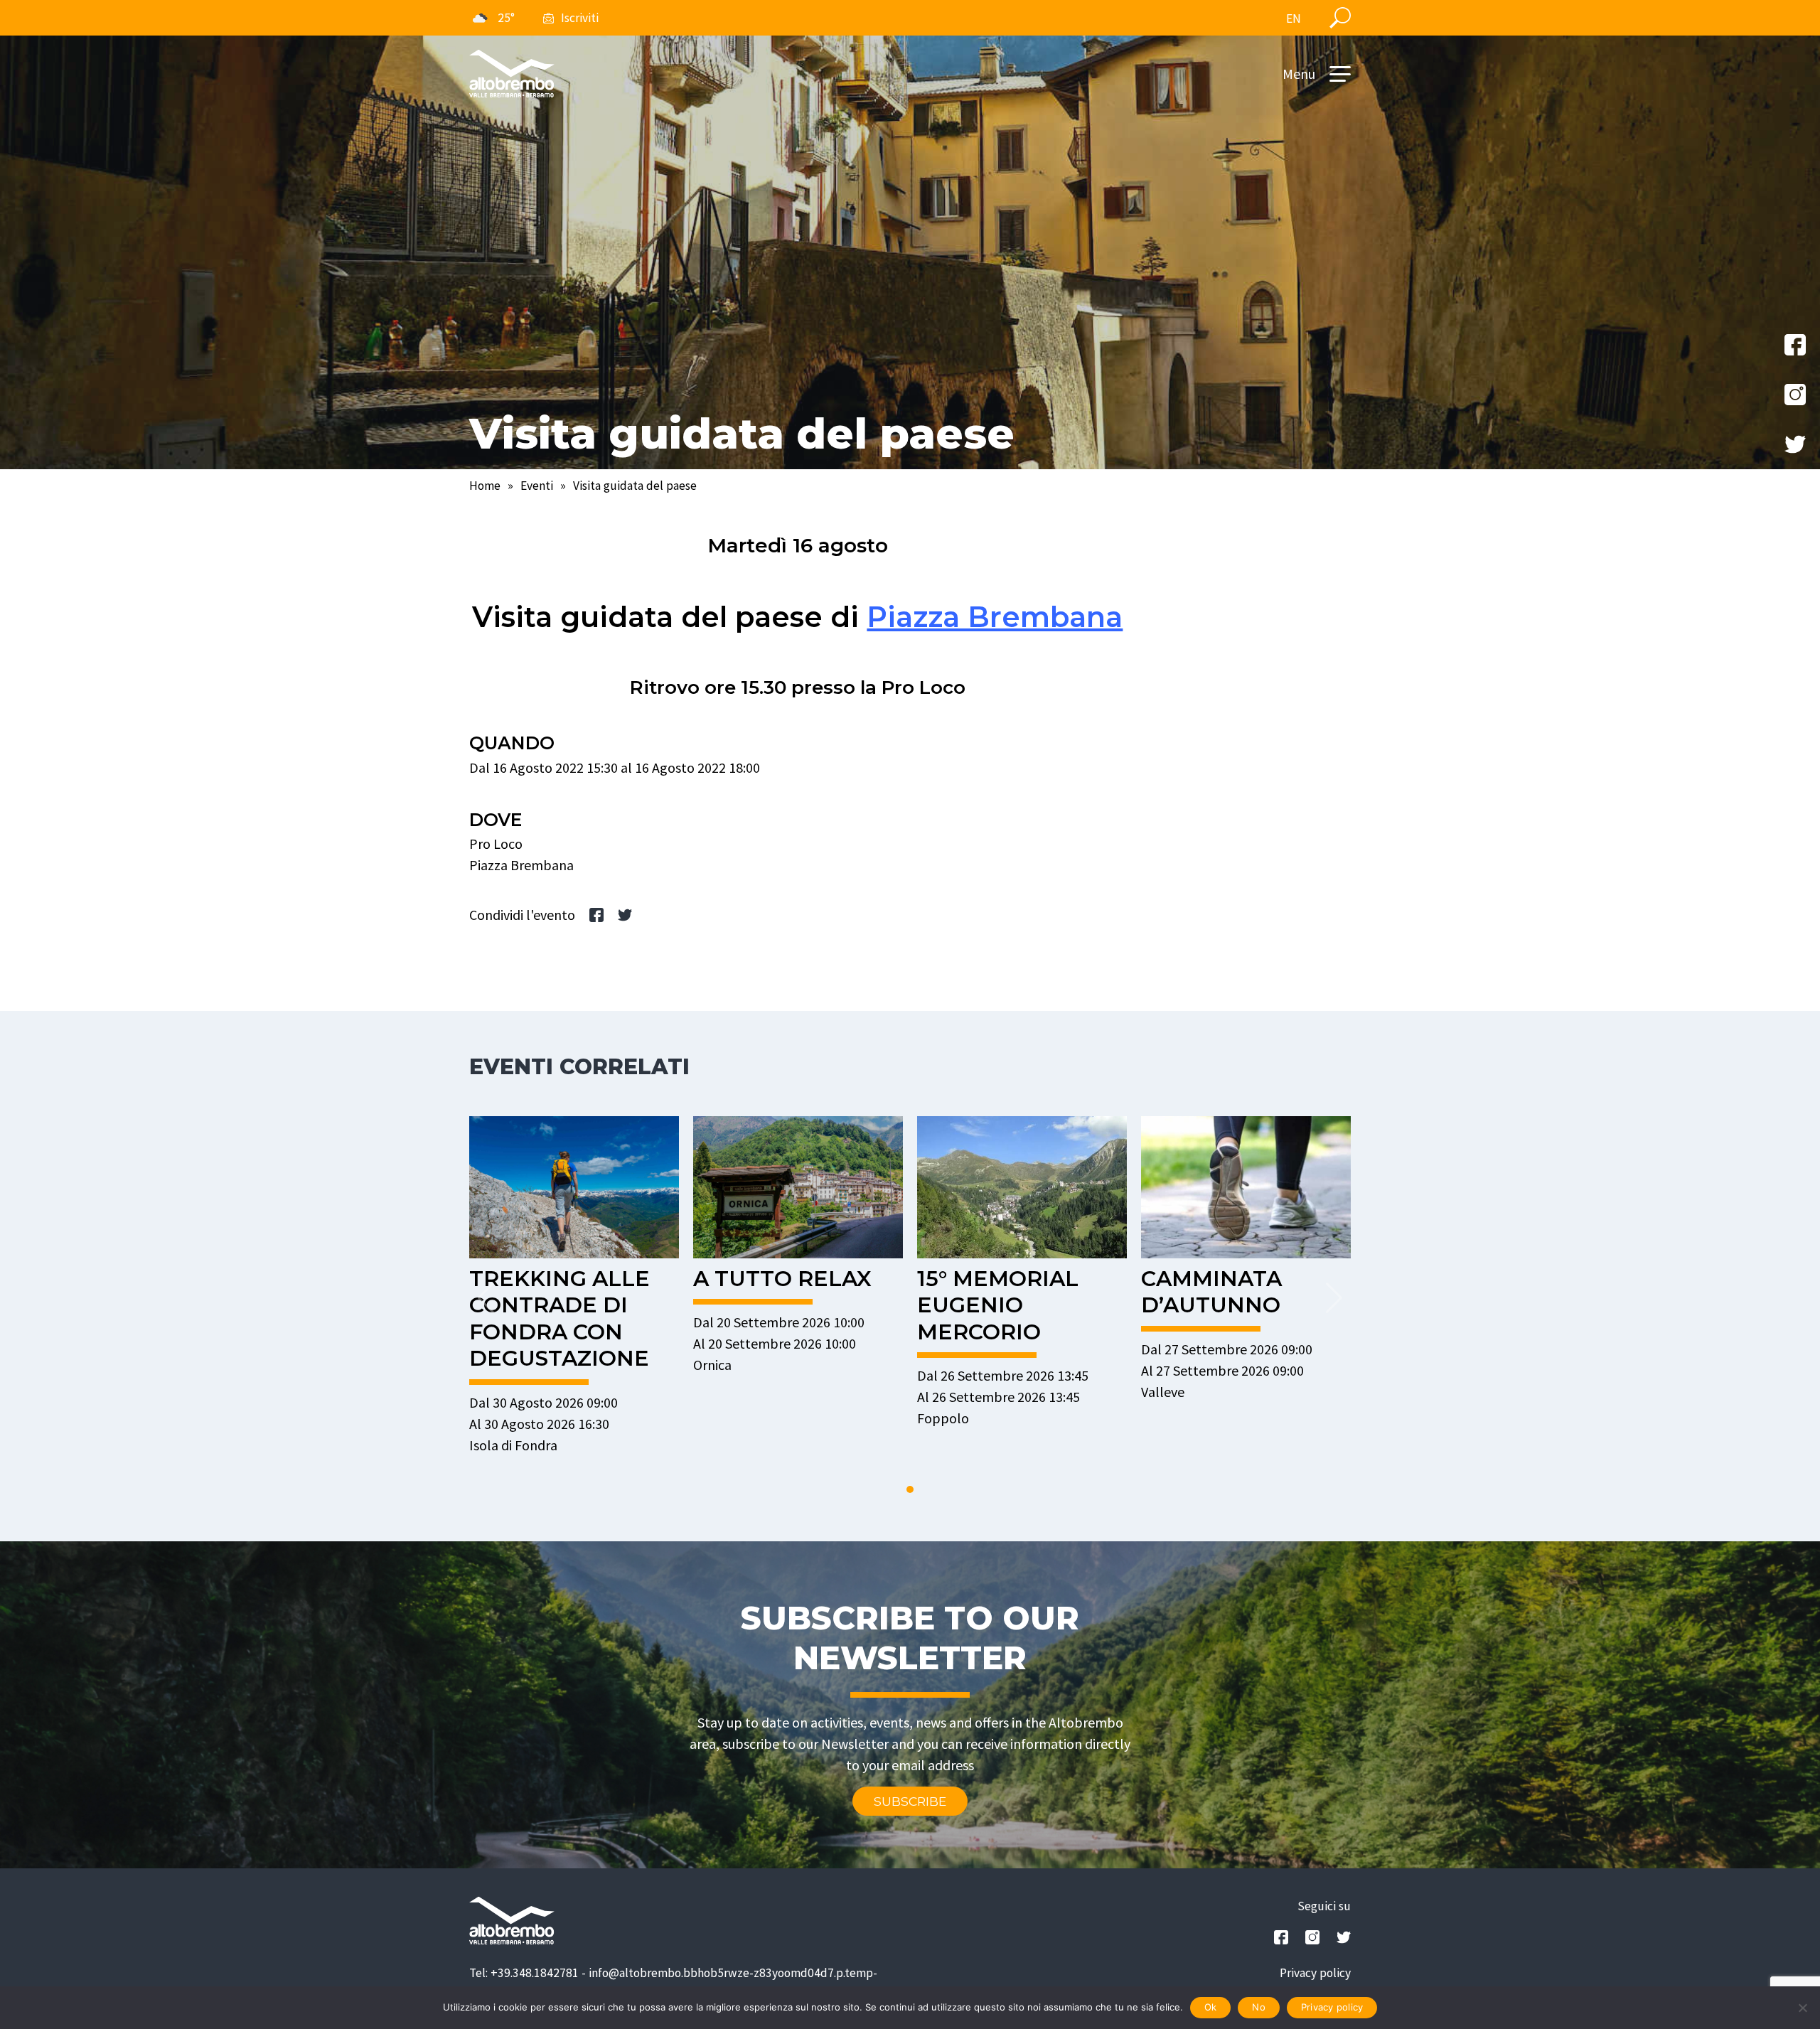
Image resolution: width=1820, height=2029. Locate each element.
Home (485, 486)
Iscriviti (580, 18)
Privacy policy (1315, 1973)
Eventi (537, 486)
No (1259, 2007)
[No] (1802, 2008)
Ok (1211, 2007)
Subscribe (910, 1801)
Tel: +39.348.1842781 (524, 1973)
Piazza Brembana (995, 617)
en (1294, 18)
